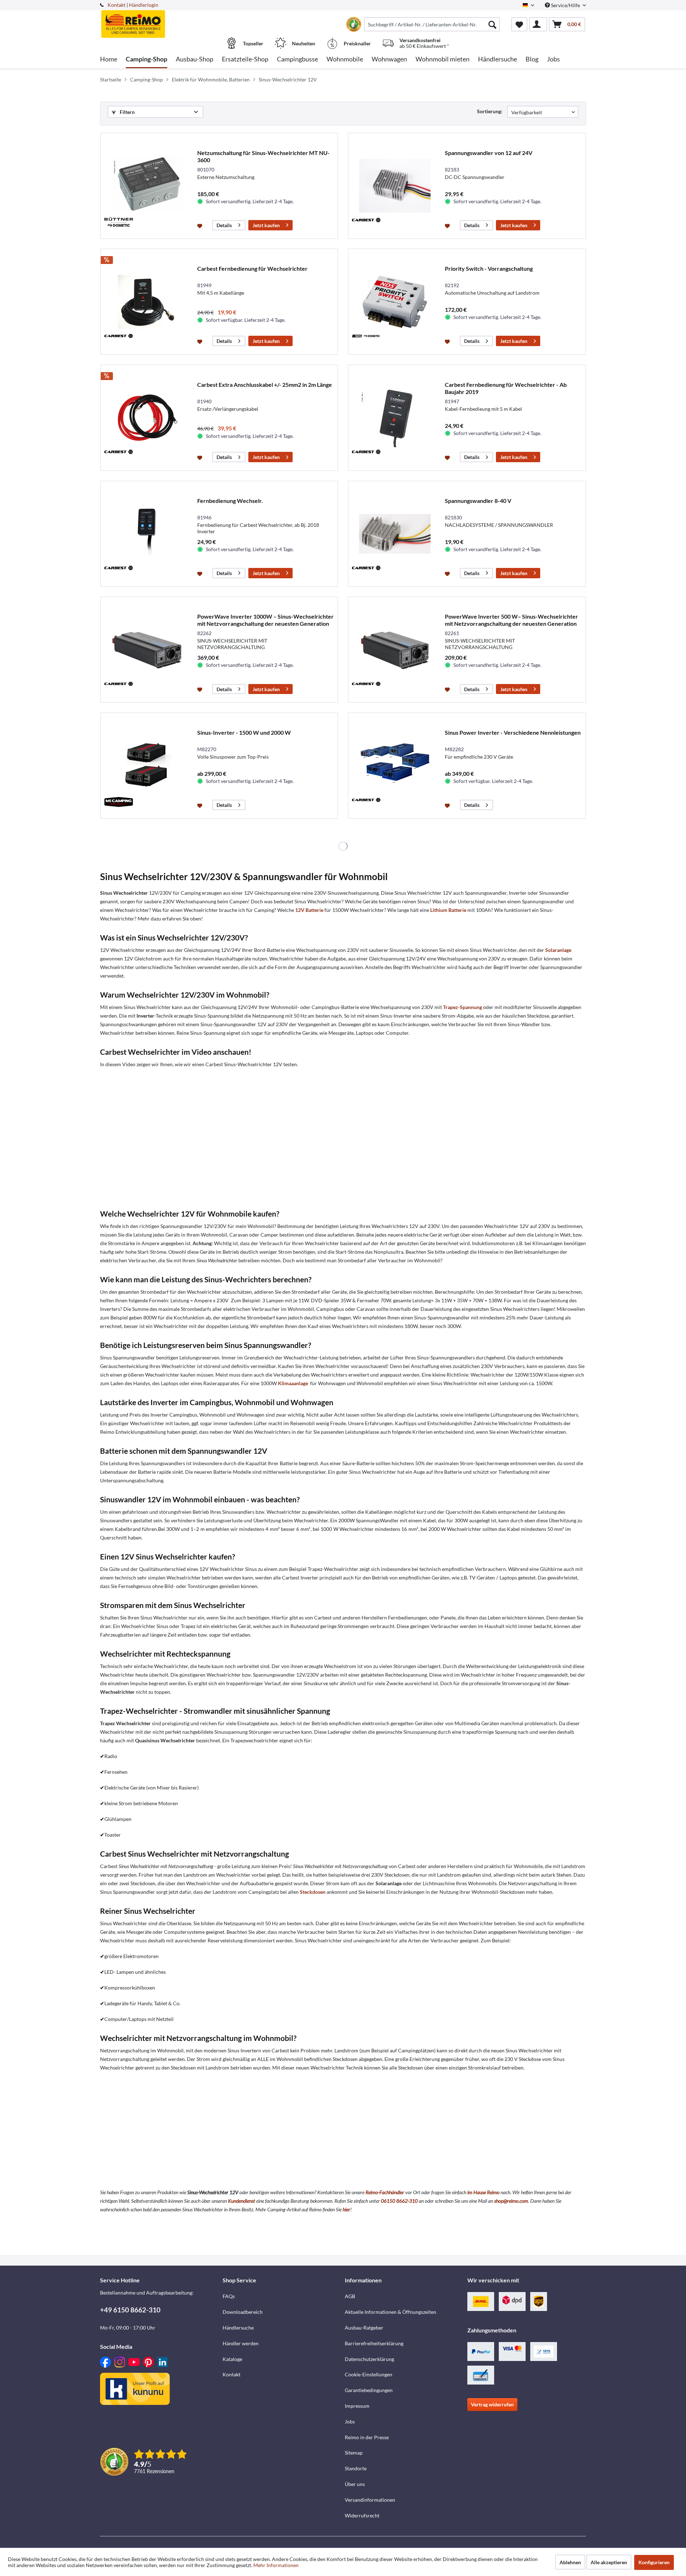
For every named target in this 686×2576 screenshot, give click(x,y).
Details (224, 225)
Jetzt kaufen (266, 225)
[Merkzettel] (519, 24)
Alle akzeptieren (609, 2562)
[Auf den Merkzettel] (201, 225)
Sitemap (354, 2453)
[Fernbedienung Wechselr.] (147, 534)
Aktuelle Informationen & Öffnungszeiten (391, 2312)
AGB (350, 2296)
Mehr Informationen (276, 2565)
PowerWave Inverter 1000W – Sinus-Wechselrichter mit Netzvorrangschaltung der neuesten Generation (265, 620)
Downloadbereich (243, 2312)
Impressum (357, 2406)
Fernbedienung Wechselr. (230, 501)
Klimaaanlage (293, 1383)
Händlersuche (238, 2328)
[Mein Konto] (538, 24)
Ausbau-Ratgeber (364, 2328)
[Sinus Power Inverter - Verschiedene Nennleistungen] (395, 766)
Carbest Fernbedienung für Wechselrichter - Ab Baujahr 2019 (506, 388)
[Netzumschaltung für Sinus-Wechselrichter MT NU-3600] (147, 186)
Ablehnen (570, 2562)
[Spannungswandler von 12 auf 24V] (395, 186)
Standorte (356, 2468)
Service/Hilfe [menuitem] (565, 5)
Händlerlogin (144, 5)
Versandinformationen (370, 2500)
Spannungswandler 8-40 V (478, 501)
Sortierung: (490, 111)
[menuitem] (432, 24)
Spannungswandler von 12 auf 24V (489, 153)
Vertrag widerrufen (492, 2404)
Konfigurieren (654, 2562)
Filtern (127, 112)
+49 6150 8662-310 (130, 2310)
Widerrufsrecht (362, 2515)
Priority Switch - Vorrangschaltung (489, 268)
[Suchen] (492, 24)
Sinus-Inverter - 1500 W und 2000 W (244, 732)
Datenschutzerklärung (369, 2359)
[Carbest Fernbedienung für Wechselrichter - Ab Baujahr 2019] (395, 418)
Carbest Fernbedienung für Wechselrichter (252, 268)
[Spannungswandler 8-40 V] (395, 534)
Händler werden (241, 2343)
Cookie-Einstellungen (369, 2374)
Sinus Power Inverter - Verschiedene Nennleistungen (513, 732)
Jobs (350, 2422)
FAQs (229, 2296)
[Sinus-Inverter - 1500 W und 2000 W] (147, 766)
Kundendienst (242, 2201)
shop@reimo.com (511, 2201)
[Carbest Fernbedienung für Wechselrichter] (147, 302)
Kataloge (232, 2359)
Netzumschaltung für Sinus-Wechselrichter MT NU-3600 (264, 156)
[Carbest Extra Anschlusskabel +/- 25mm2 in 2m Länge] (147, 418)
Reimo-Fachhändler (385, 2192)
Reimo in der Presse (367, 2437)
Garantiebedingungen (369, 2390)
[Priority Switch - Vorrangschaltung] (395, 302)
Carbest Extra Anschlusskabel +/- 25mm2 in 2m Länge (265, 385)
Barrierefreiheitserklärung (374, 2343)
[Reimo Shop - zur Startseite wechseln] (160, 20)
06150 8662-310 (399, 2201)
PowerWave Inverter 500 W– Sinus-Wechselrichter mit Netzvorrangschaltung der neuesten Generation (511, 620)
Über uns (355, 2484)
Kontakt (116, 5)
